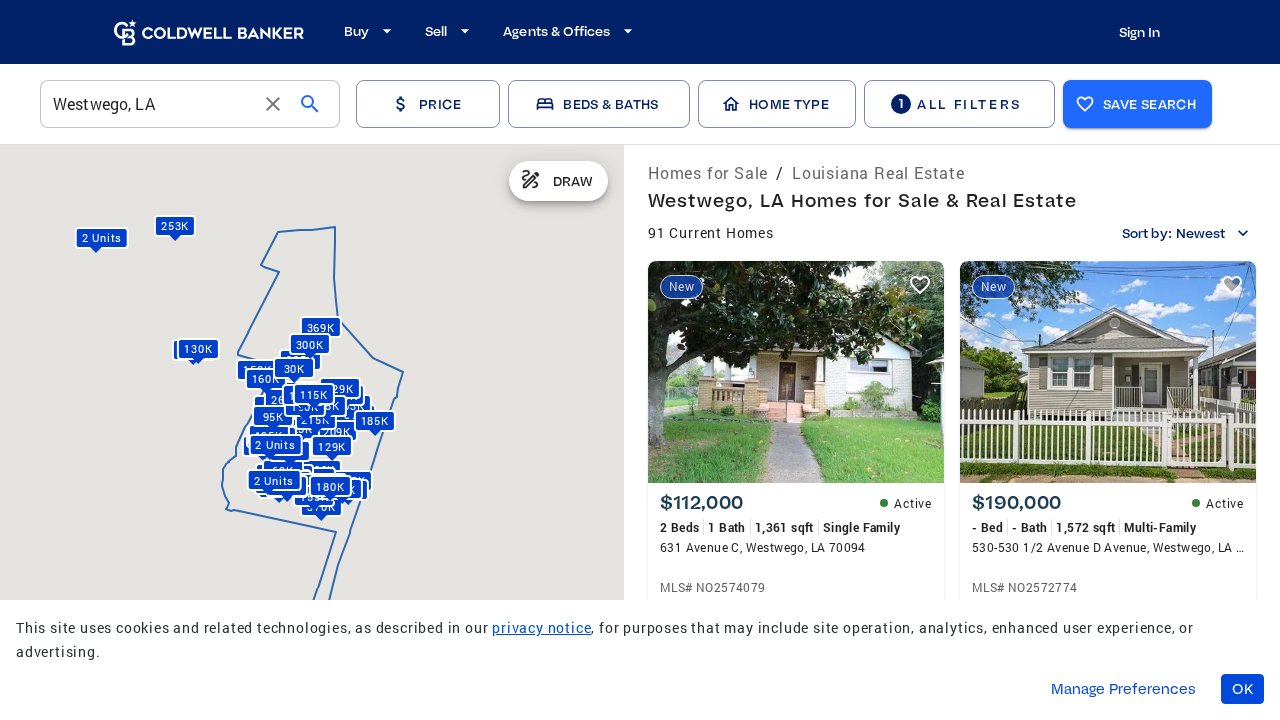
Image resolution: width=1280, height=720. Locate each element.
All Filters (960, 103)
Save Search (1149, 104)
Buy (356, 31)
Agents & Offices (556, 31)
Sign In (1139, 32)
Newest (1200, 233)
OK (1242, 689)
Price (440, 104)
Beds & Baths (610, 104)
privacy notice (541, 627)
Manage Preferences (1123, 689)
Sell (436, 31)
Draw (573, 181)
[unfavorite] (920, 285)
